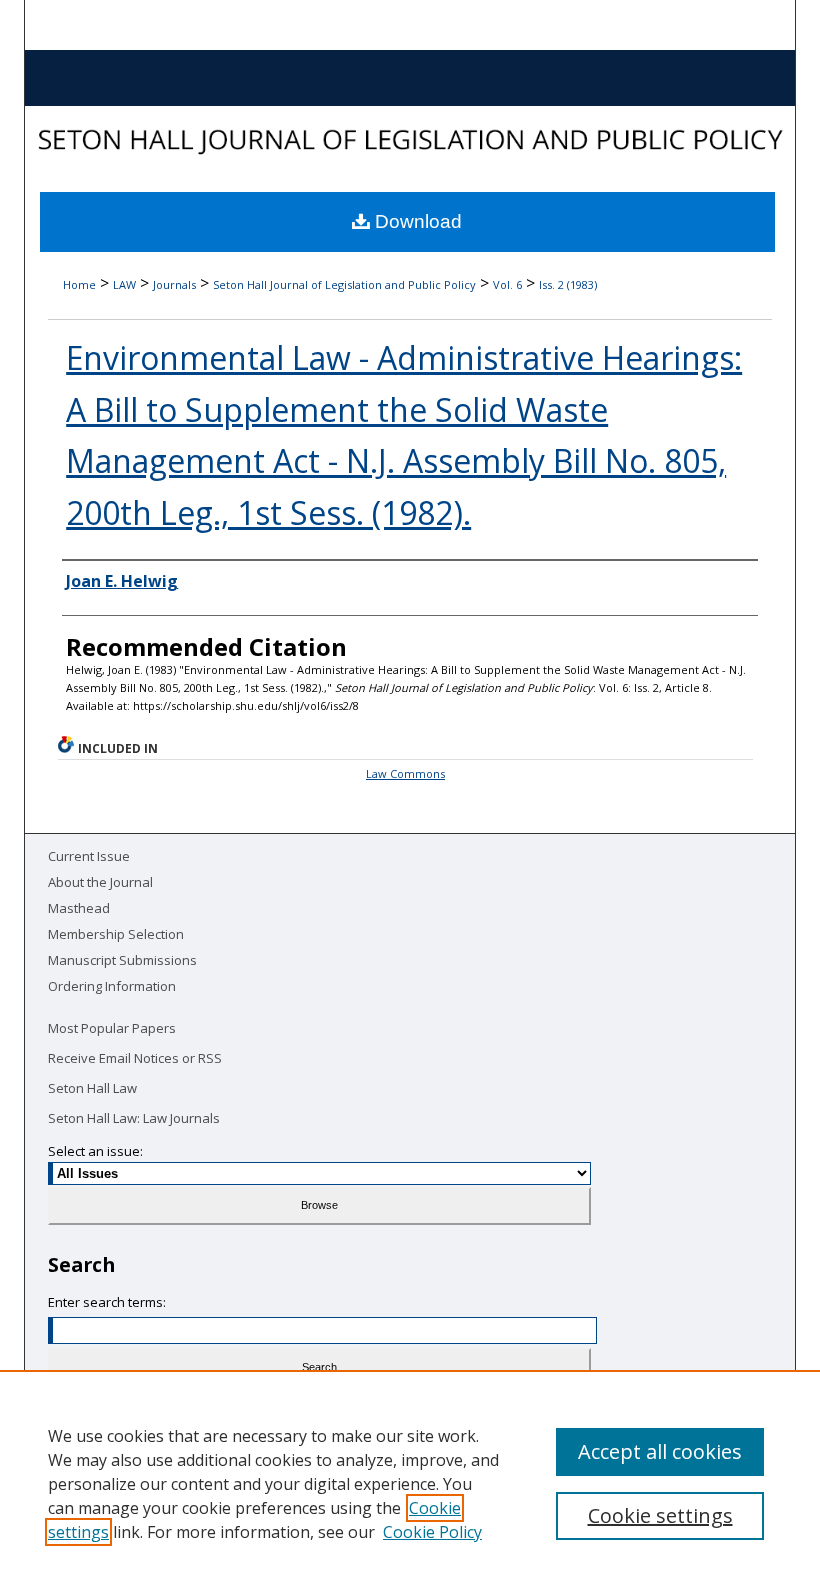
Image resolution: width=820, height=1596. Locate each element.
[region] (410, 1483)
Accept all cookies (660, 1451)
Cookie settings (660, 1515)
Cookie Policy (432, 1532)
